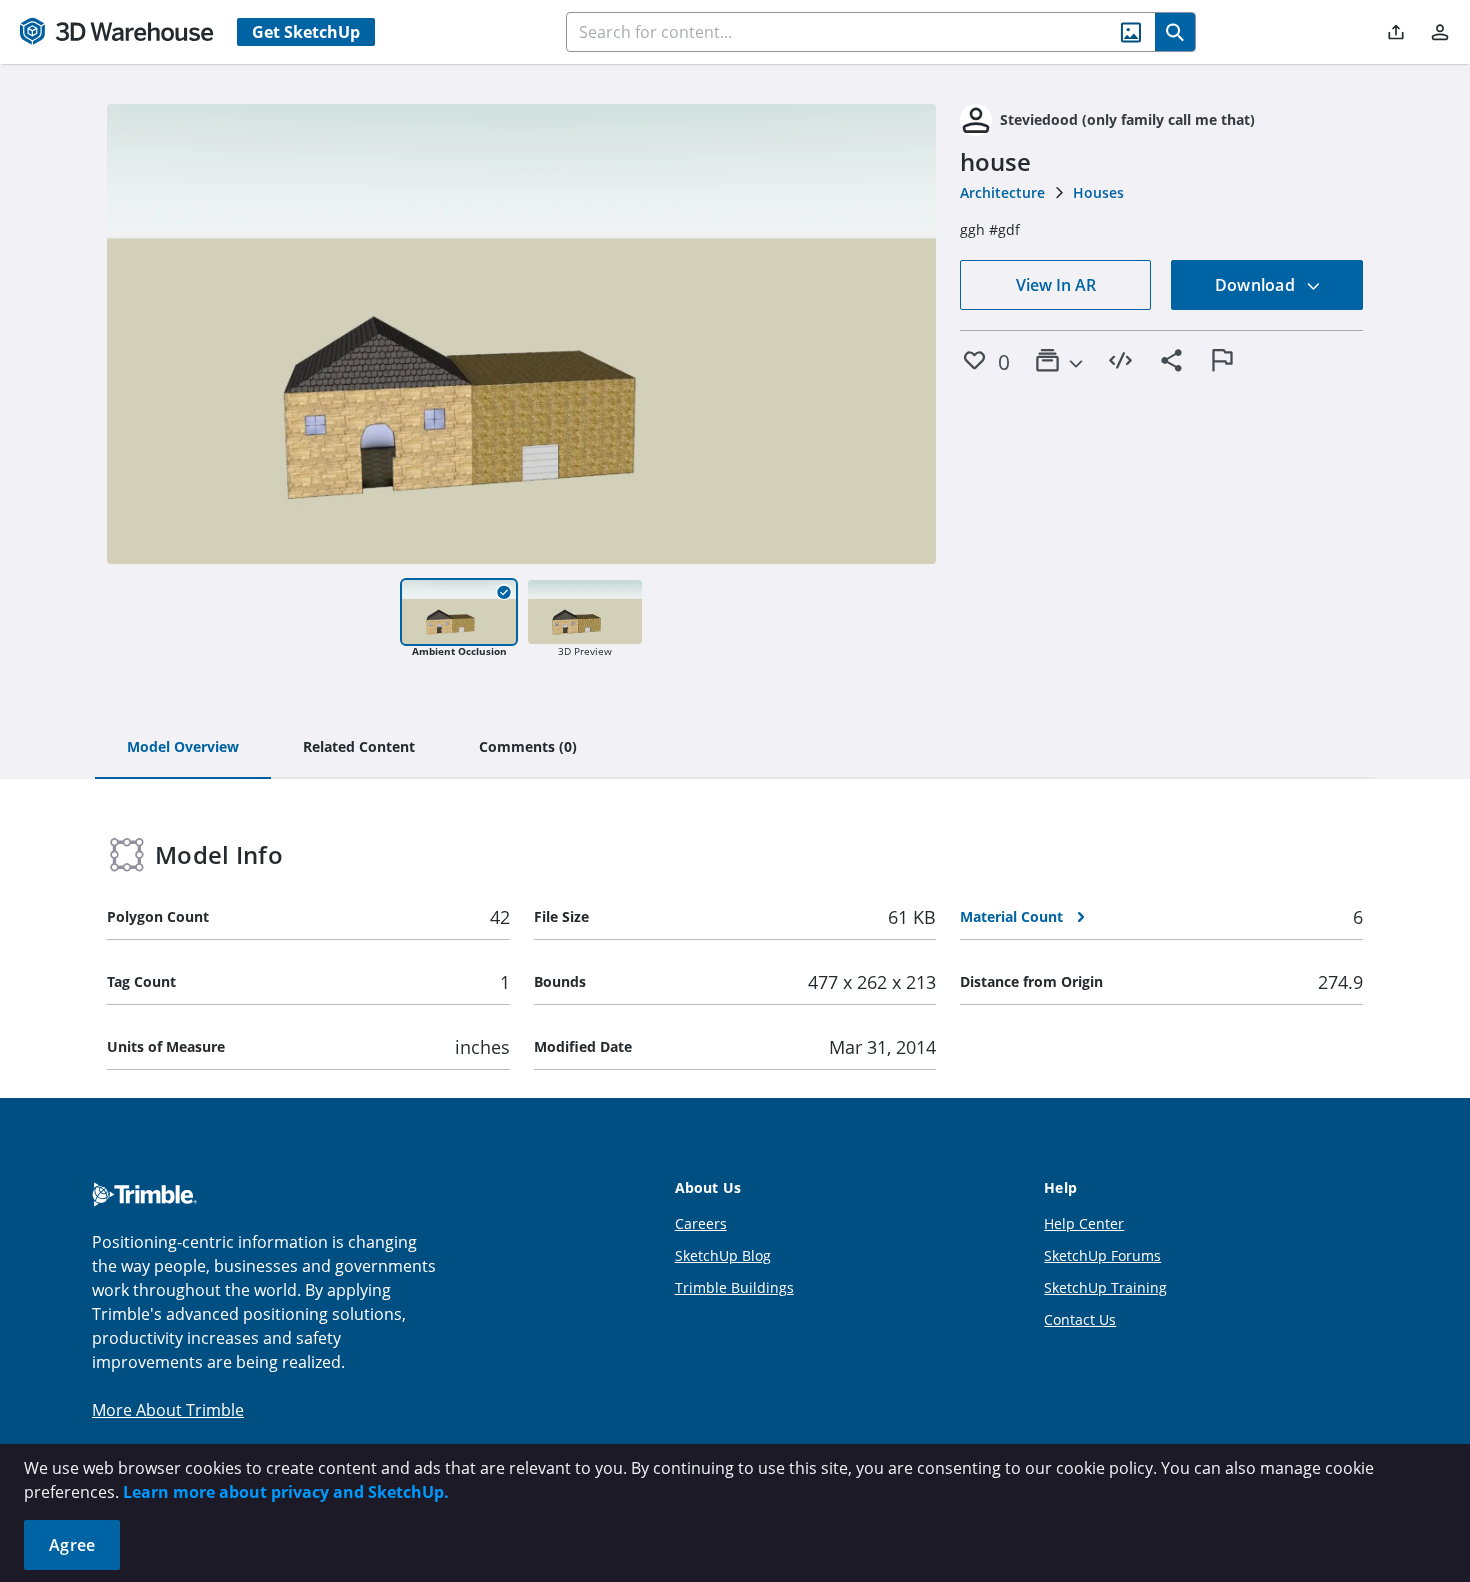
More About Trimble (168, 1410)
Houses (1098, 192)
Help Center (1084, 1223)
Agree (72, 1545)
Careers (701, 1223)
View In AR (1056, 285)
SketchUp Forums (1102, 1255)
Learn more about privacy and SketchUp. (286, 1492)
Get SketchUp (306, 32)
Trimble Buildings (734, 1287)
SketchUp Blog (723, 1255)
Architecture (1002, 192)
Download (1257, 285)
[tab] (183, 748)
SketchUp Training (1105, 1287)
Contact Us (1080, 1319)
